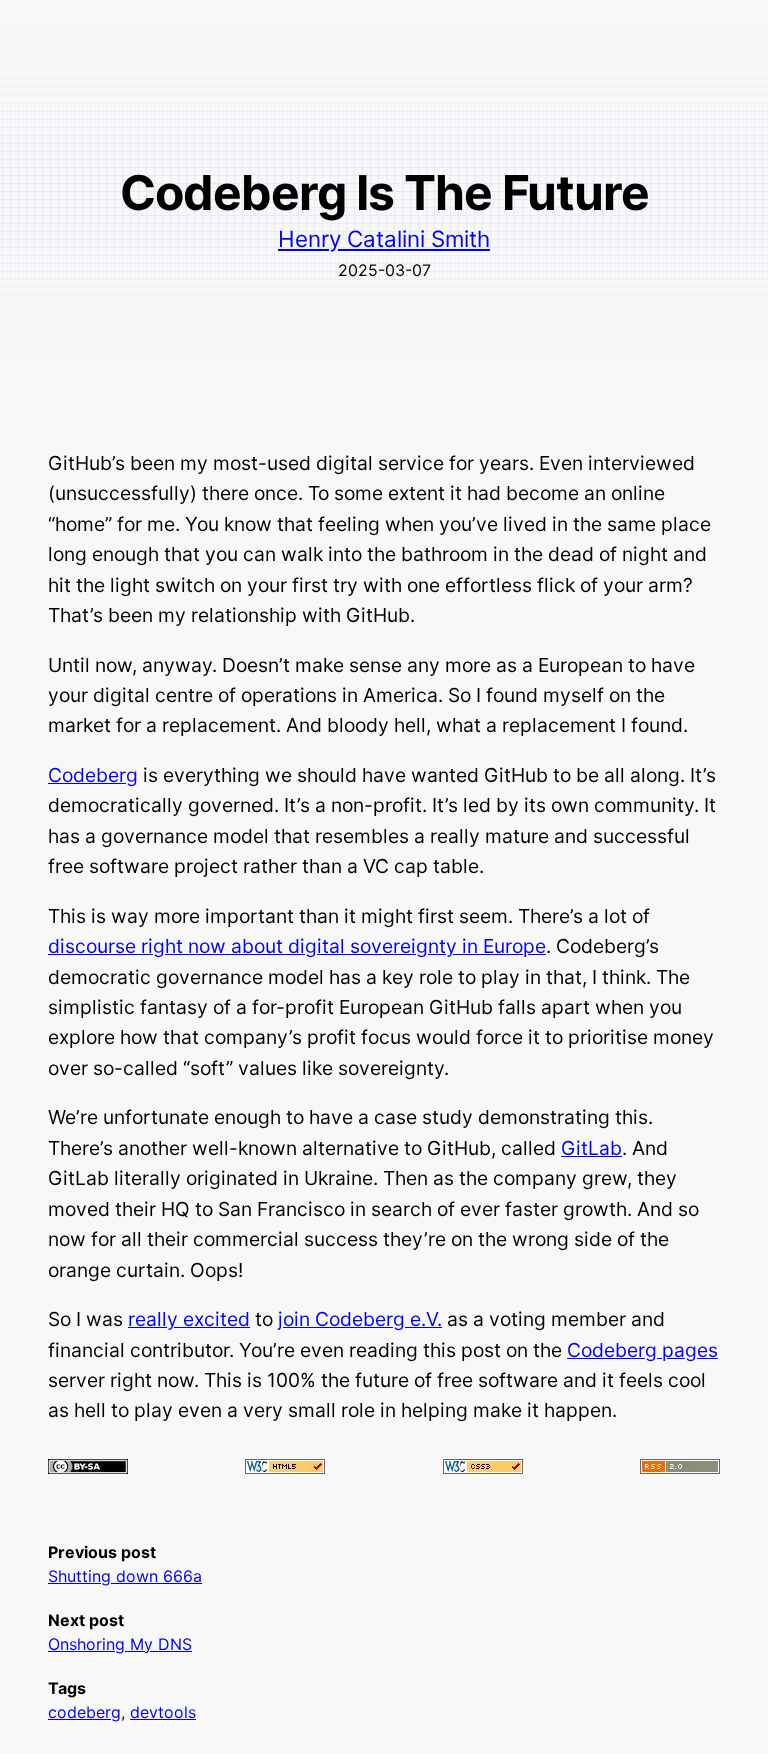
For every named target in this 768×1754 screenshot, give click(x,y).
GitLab (591, 1148)
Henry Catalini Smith (384, 238)
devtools (163, 1712)
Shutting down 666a (125, 1576)
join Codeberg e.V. (360, 1319)
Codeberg (93, 775)
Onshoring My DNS (120, 1644)
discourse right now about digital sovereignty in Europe (297, 946)
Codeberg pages (642, 1350)
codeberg (84, 1712)
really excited (189, 1319)
